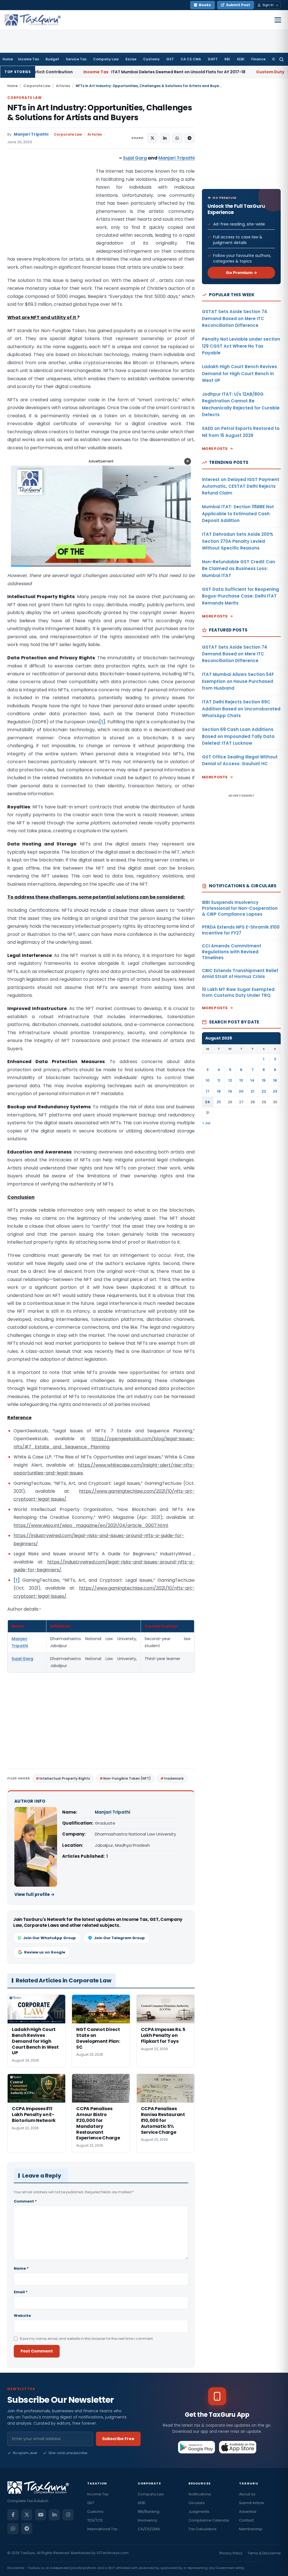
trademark (174, 1778)
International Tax (102, 2529)
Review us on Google (45, 1952)
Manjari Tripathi (31, 134)
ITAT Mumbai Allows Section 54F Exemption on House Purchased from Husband (238, 681)
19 (230, 1091)
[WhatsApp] (13, 2529)
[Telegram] (27, 2529)
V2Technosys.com (112, 2553)
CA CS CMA (191, 59)
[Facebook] (13, 2515)
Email (21, 2292)
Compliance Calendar (209, 2520)
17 (208, 1091)
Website (22, 2316)
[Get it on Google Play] (197, 2447)
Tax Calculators (202, 2529)
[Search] (281, 59)
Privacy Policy (231, 2553)
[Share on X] (152, 138)
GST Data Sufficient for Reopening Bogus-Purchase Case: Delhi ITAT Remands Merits (240, 596)
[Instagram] (68, 2515)
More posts (215, 449)
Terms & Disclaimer (264, 2553)
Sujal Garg (135, 158)
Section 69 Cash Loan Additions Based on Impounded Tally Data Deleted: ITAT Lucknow (238, 736)
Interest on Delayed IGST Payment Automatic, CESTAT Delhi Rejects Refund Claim (241, 486)
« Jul (206, 1123)
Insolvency (148, 2520)
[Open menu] (278, 20)
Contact (246, 2520)
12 (230, 1080)
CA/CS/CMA (149, 2529)
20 (241, 1091)
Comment (25, 2201)
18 (219, 1091)
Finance (258, 59)
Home (8, 59)
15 (264, 1080)
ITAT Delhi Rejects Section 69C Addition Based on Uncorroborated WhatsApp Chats (241, 709)
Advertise (248, 2512)
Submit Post (238, 5)
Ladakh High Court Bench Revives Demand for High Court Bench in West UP (239, 373)
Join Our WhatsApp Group (49, 1938)
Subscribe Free (118, 2439)
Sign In (268, 5)
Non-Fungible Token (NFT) (127, 1778)
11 (219, 1080)
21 (252, 1091)
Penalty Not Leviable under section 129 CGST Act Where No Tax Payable (241, 346)
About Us (247, 2494)
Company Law (106, 59)
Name (21, 2268)
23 (275, 1091)
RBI (227, 59)
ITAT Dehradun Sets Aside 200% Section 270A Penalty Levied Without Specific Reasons (238, 541)
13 (241, 1080)
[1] (102, 722)
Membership (251, 2529)
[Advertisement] (49, 210)
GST (170, 59)
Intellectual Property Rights (65, 1778)
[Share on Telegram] (190, 138)
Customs (151, 59)
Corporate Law (37, 86)
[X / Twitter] (27, 2515)
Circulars (197, 2503)
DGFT (213, 59)
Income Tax (28, 59)
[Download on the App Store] (238, 2447)
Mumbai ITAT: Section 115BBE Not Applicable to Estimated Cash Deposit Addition (238, 514)
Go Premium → (241, 273)
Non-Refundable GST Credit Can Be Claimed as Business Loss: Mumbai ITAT (238, 569)
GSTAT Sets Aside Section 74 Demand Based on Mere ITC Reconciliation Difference (235, 318)
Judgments (199, 2512)
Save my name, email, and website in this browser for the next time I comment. (87, 2339)
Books (205, 5)
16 (275, 1080)
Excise (131, 59)
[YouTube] (40, 2515)
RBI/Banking (149, 2512)
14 (252, 1080)
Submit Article (252, 2503)
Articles (63, 86)
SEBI (241, 59)
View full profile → (34, 1894)
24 (208, 1102)
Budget (52, 59)
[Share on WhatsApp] (177, 138)
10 (208, 1080)
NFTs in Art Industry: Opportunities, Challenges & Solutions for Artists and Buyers (100, 113)
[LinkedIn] (54, 2515)
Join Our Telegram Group (119, 1938)
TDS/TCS (95, 2520)
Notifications (200, 2494)
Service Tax (76, 59)
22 (264, 1091)
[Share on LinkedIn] (165, 138)
